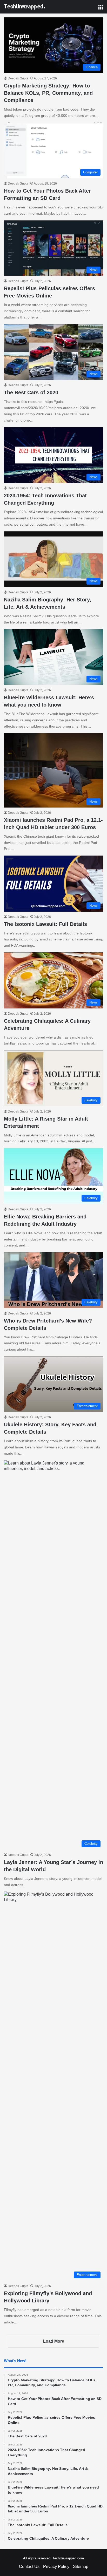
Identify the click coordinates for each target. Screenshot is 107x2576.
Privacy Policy (56, 2567)
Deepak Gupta (18, 78)
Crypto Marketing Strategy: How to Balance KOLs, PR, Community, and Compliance (48, 93)
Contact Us (29, 2567)
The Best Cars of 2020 (31, 392)
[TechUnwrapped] (25, 7)
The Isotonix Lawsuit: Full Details (45, 924)
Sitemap (81, 2567)
